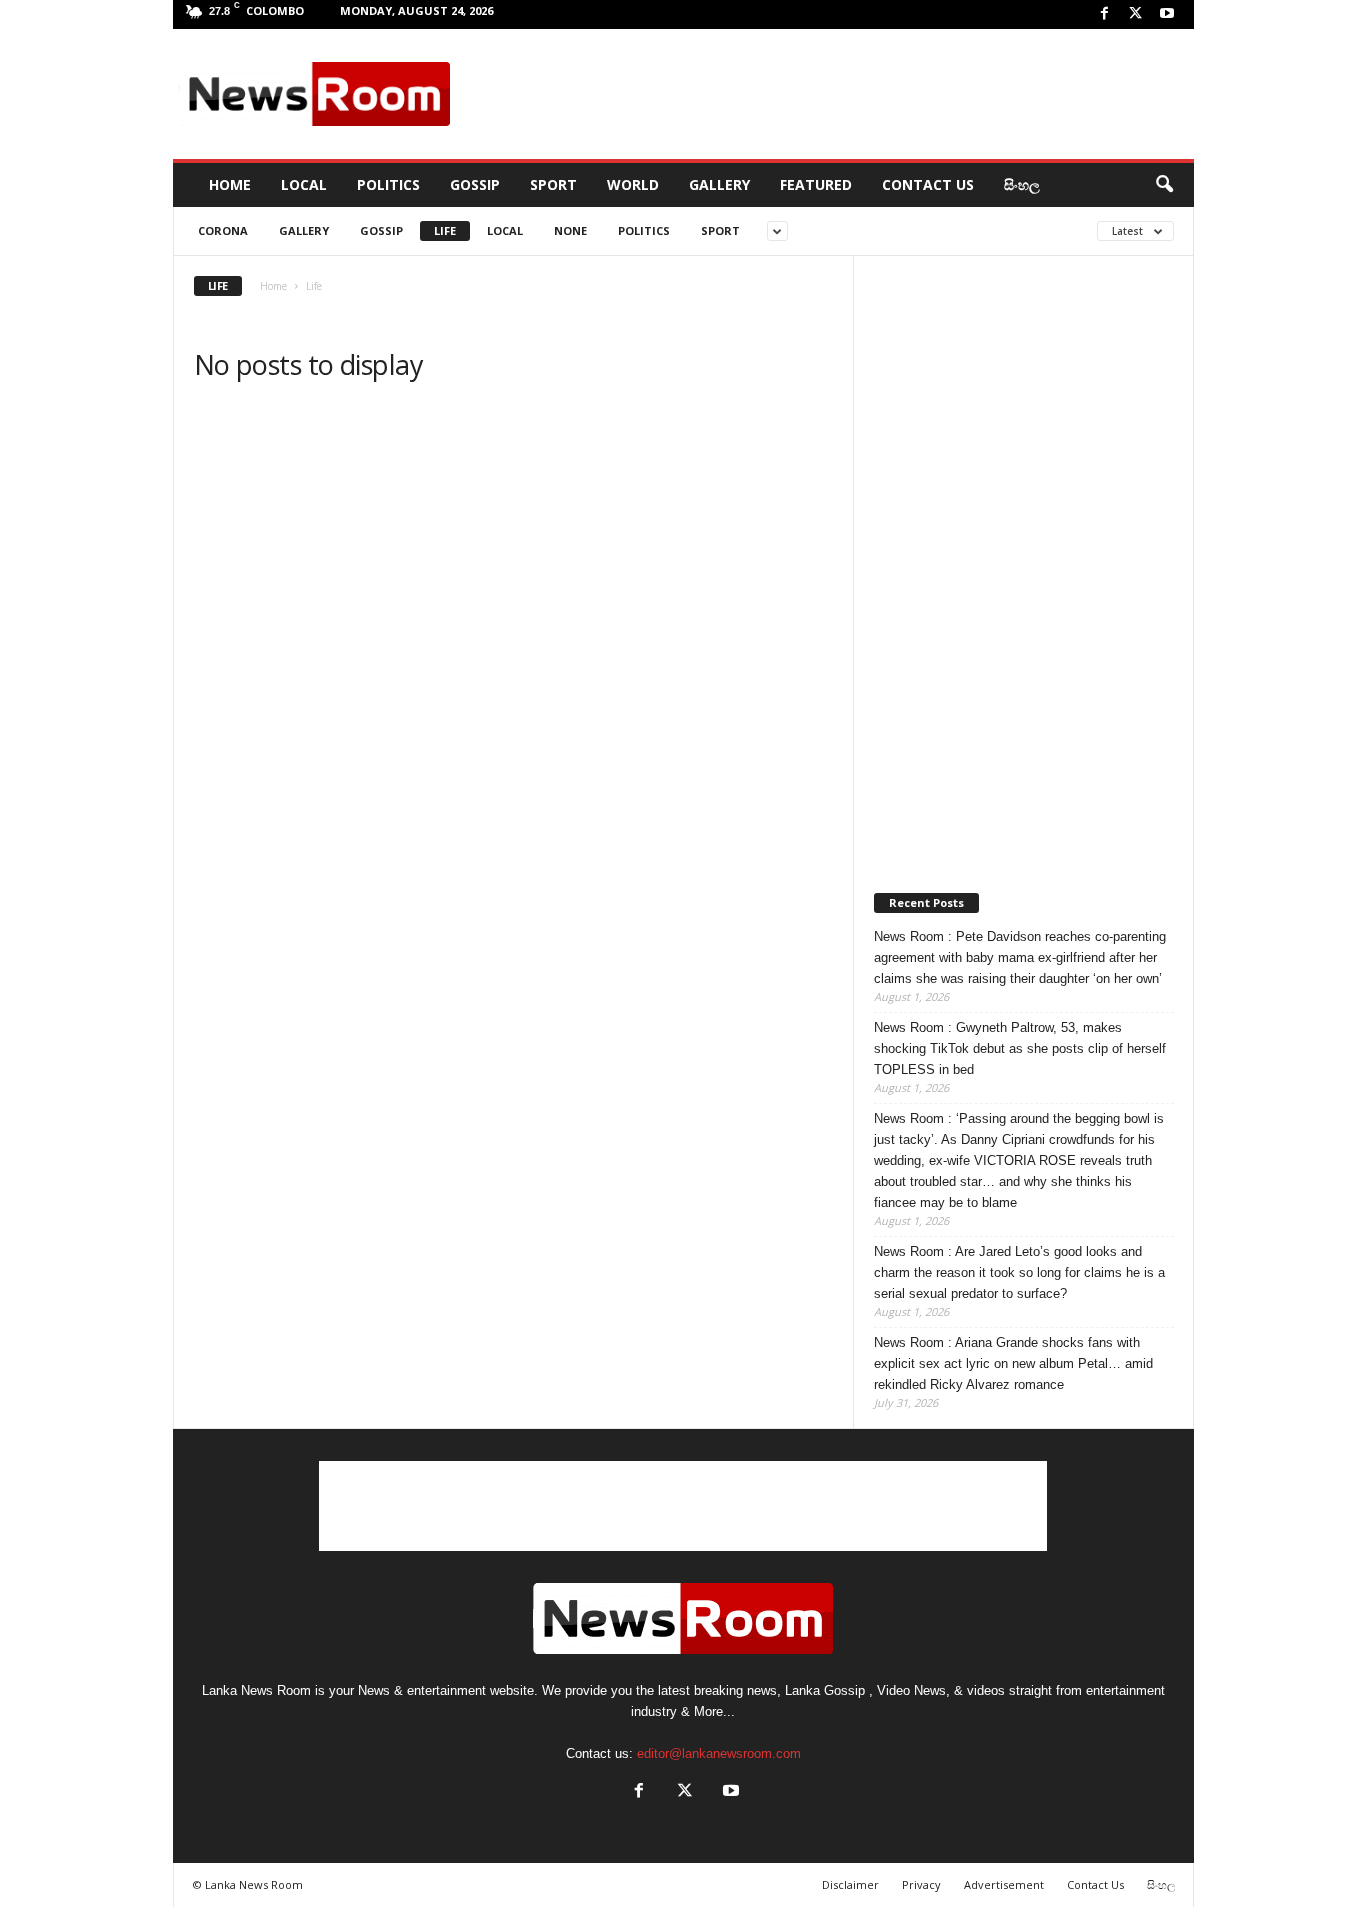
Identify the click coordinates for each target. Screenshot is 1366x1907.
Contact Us (928, 184)
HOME (230, 184)
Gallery (719, 184)
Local (304, 184)
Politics (388, 184)
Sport (553, 184)
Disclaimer (850, 1884)
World (633, 184)
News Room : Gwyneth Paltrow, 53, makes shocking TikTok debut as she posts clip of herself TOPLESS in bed (1020, 1048)
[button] (1164, 185)
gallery (304, 230)
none (570, 230)
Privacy (921, 1884)
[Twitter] (1136, 14)
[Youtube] (1167, 14)
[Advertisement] (824, 94)
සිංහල (1022, 184)
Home (273, 286)
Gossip (475, 184)
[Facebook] (1105, 14)
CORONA (223, 230)
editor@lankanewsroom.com (719, 1753)
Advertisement (1004, 1884)
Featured (816, 184)
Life (445, 230)
